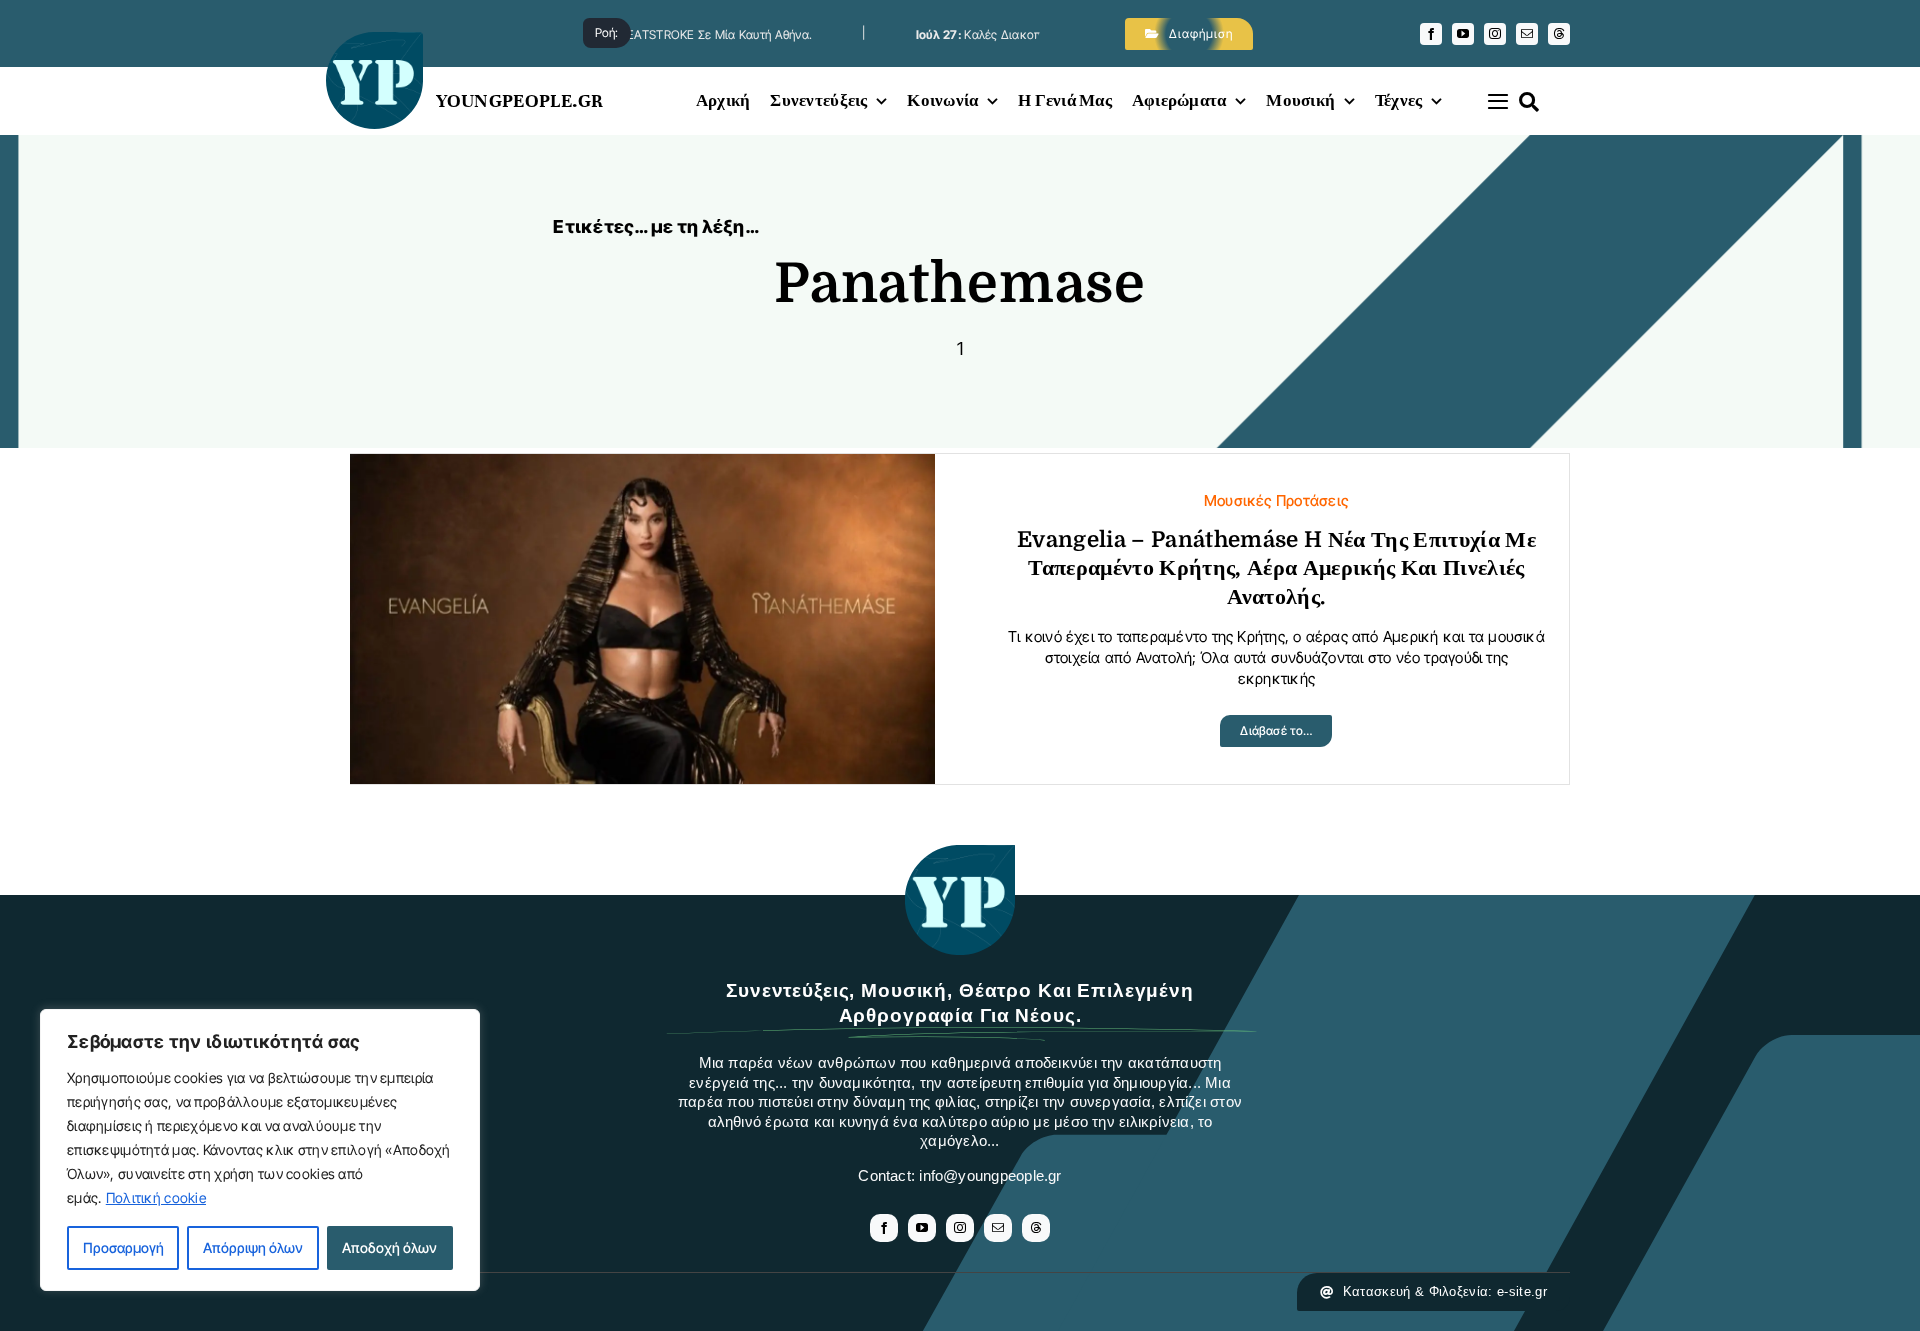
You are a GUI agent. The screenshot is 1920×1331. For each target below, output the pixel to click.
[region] (260, 1150)
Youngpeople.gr (520, 100)
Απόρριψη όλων (253, 1247)
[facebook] (1431, 34)
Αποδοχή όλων (389, 1247)
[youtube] (1463, 34)
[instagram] (1495, 34)
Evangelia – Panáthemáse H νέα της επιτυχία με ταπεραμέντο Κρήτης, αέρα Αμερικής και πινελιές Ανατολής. (1276, 568)
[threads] (1559, 34)
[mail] (1527, 34)
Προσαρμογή (123, 1247)
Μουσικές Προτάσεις (1276, 500)
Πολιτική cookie (156, 1197)
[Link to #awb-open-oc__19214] (1498, 101)
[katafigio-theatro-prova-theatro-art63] (960, 854)
